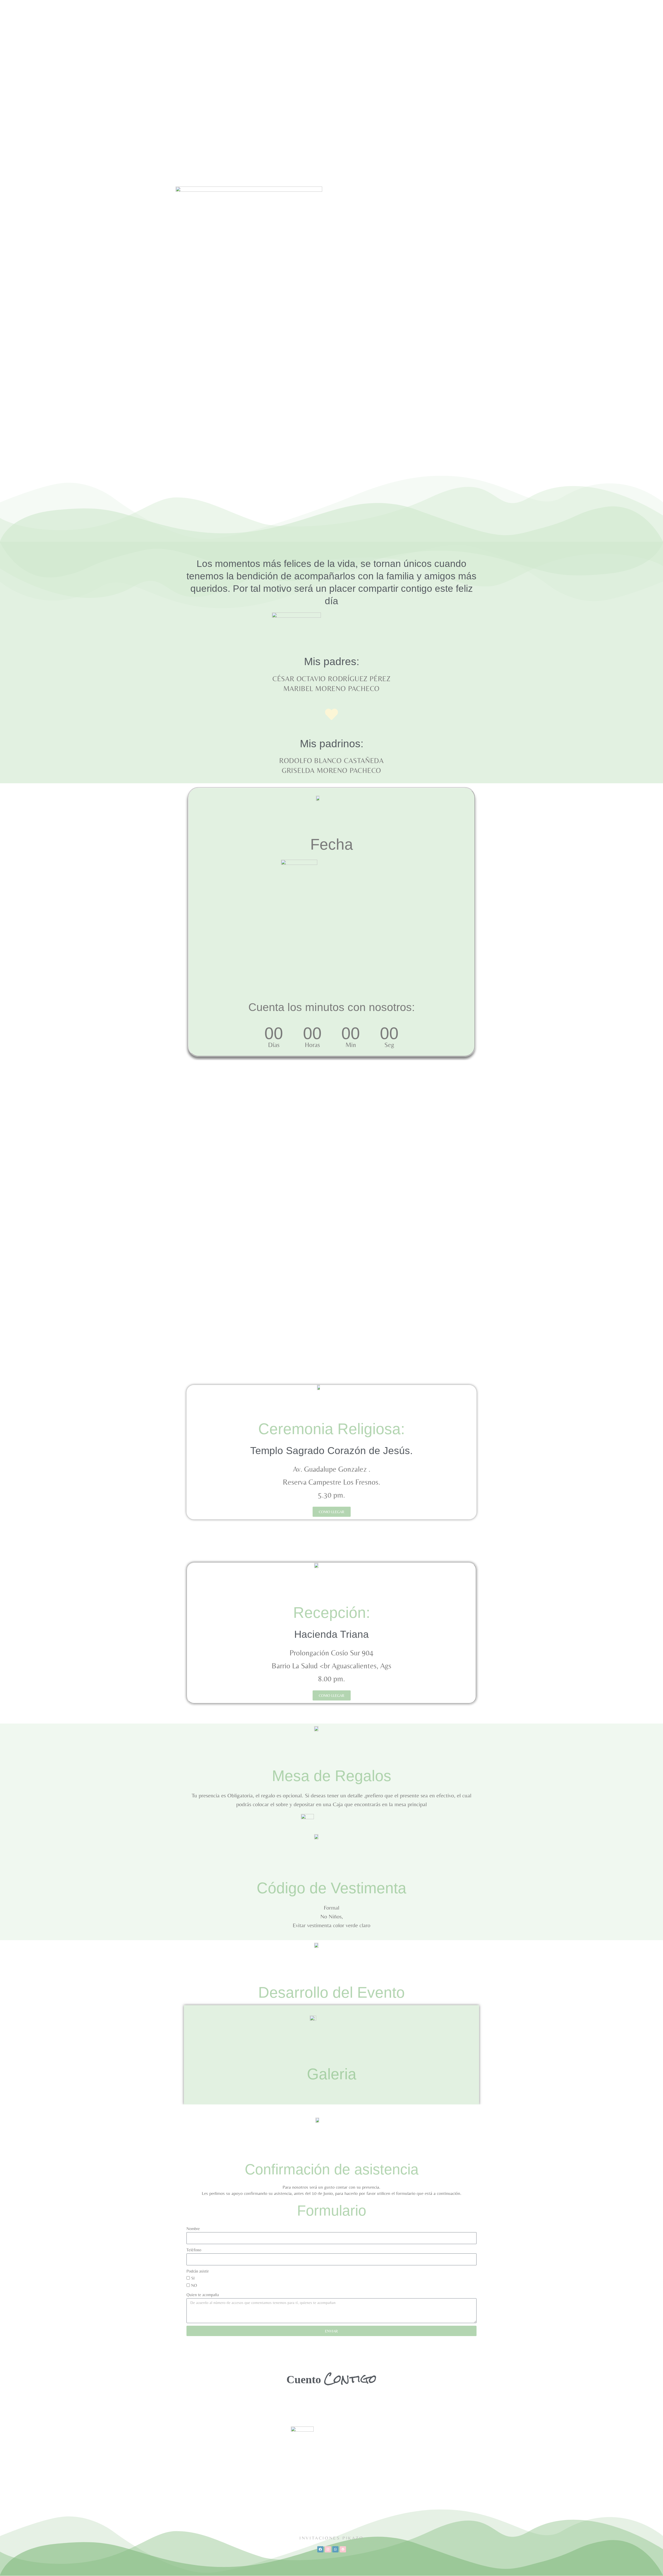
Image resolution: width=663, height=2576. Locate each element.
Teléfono (194, 2250)
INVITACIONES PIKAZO (331, 2538)
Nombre (193, 2229)
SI (193, 2278)
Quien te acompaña (203, 2295)
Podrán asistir (198, 2271)
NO (194, 2285)
